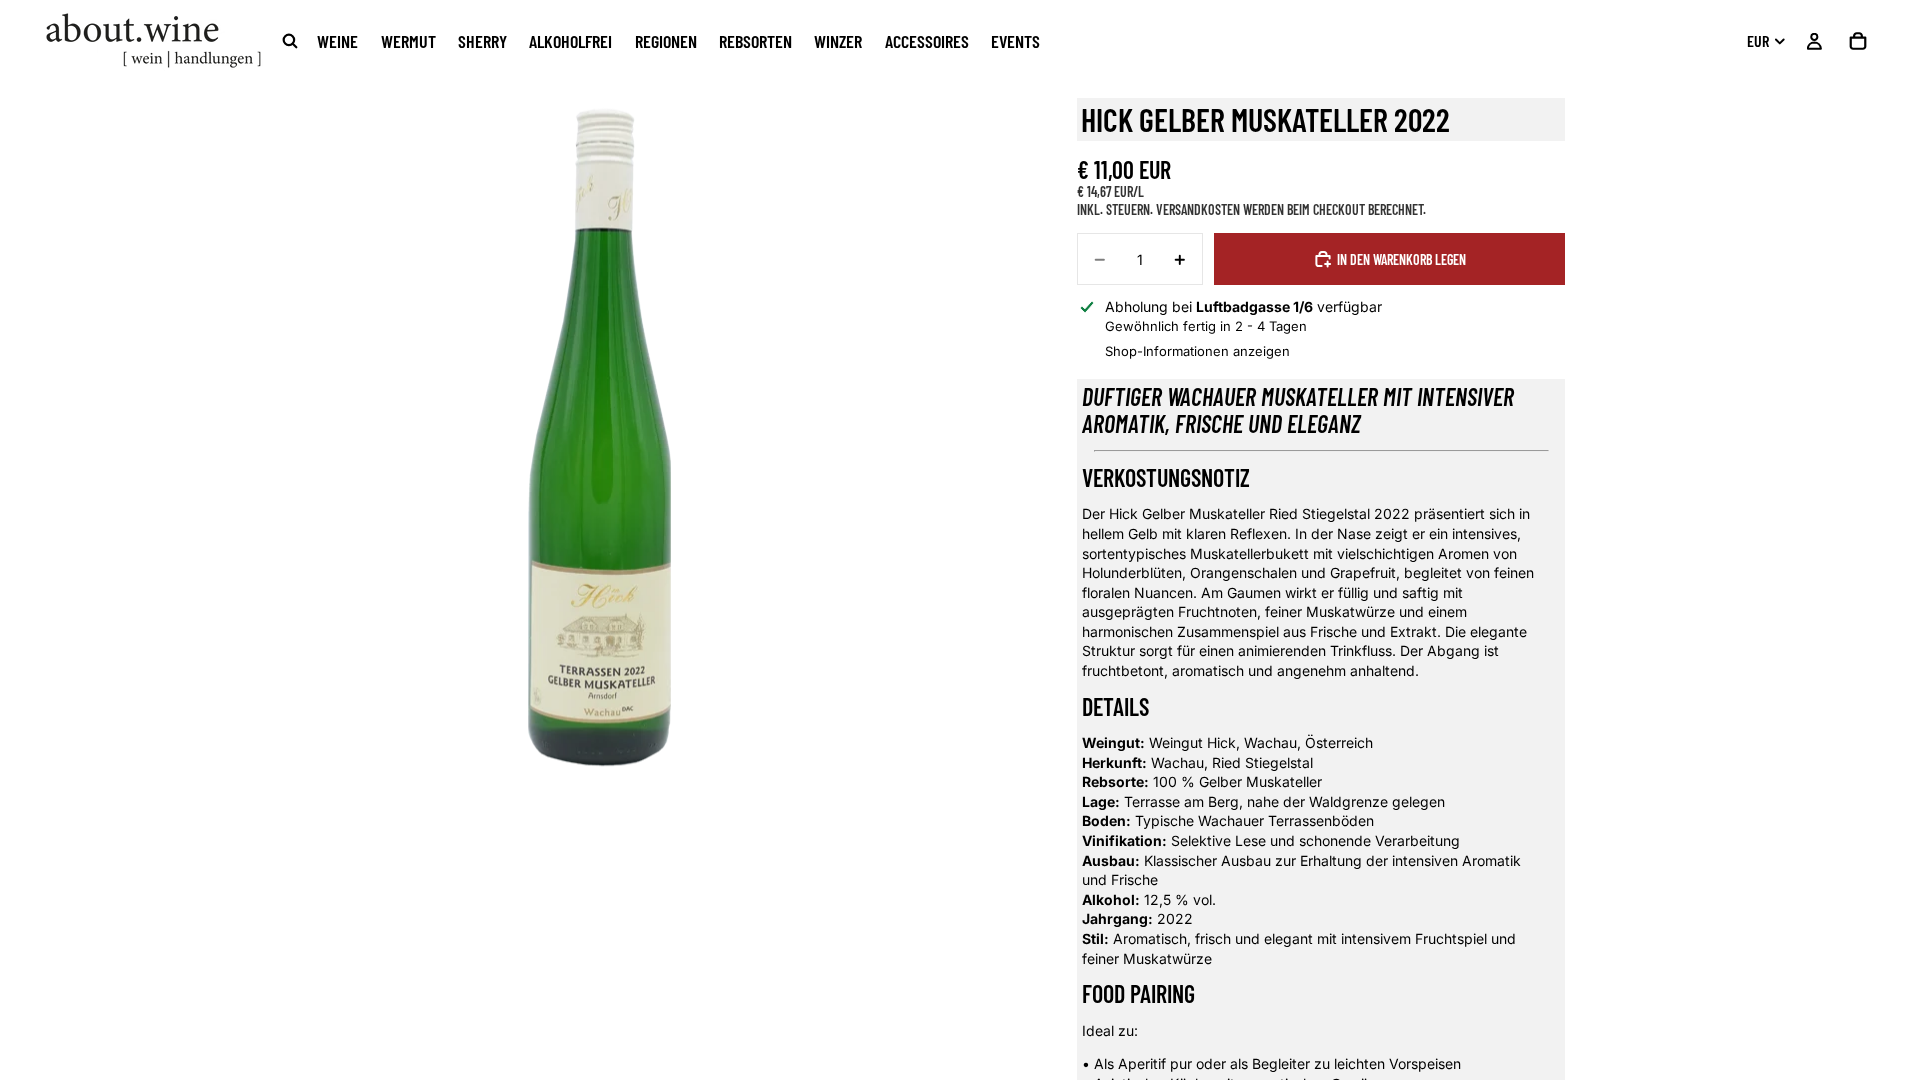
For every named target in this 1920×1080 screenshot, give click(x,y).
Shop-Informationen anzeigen (1197, 351)
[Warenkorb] (1858, 41)
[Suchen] (290, 41)
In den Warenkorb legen (1401, 259)
